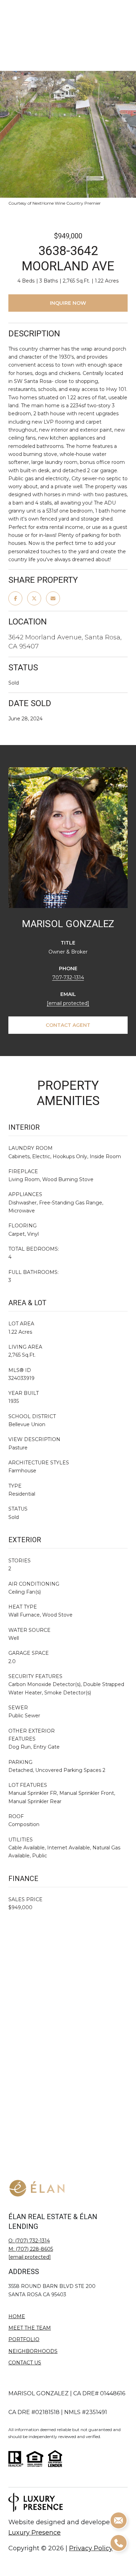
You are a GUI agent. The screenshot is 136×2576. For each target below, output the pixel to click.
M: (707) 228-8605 (31, 2249)
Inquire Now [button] (68, 303)
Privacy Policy (91, 2548)
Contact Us (25, 2363)
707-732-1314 (68, 978)
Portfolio (24, 2339)
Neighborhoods (33, 2351)
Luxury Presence (35, 2533)
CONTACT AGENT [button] (68, 1025)
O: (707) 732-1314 (29, 2241)
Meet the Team (30, 2328)
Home (17, 2316)
